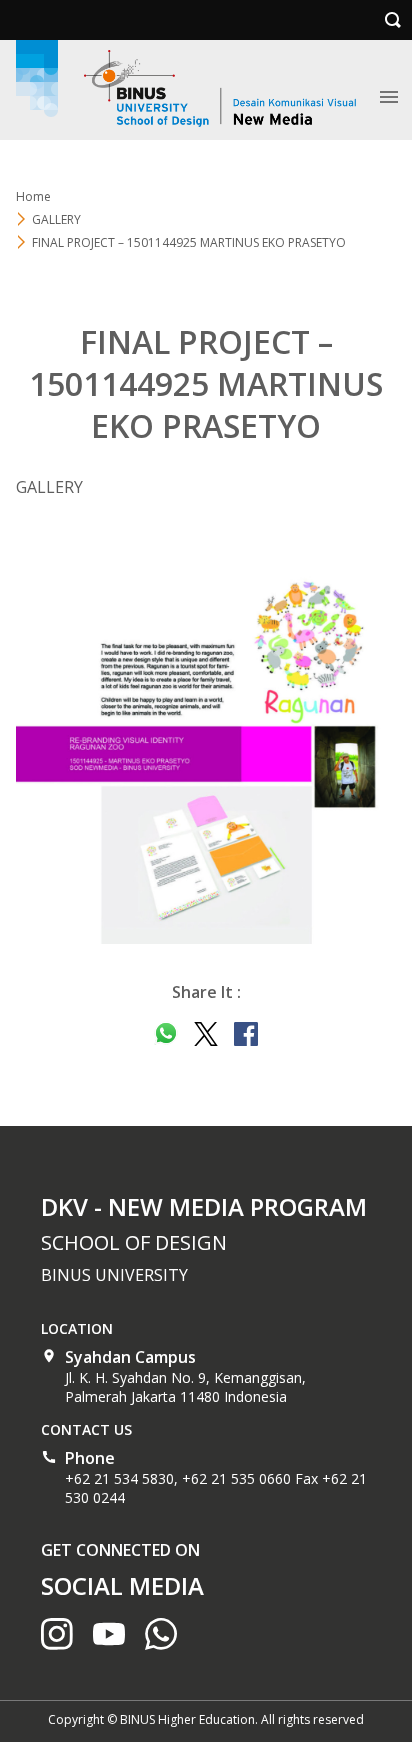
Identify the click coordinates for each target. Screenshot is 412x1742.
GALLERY (56, 219)
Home (33, 196)
